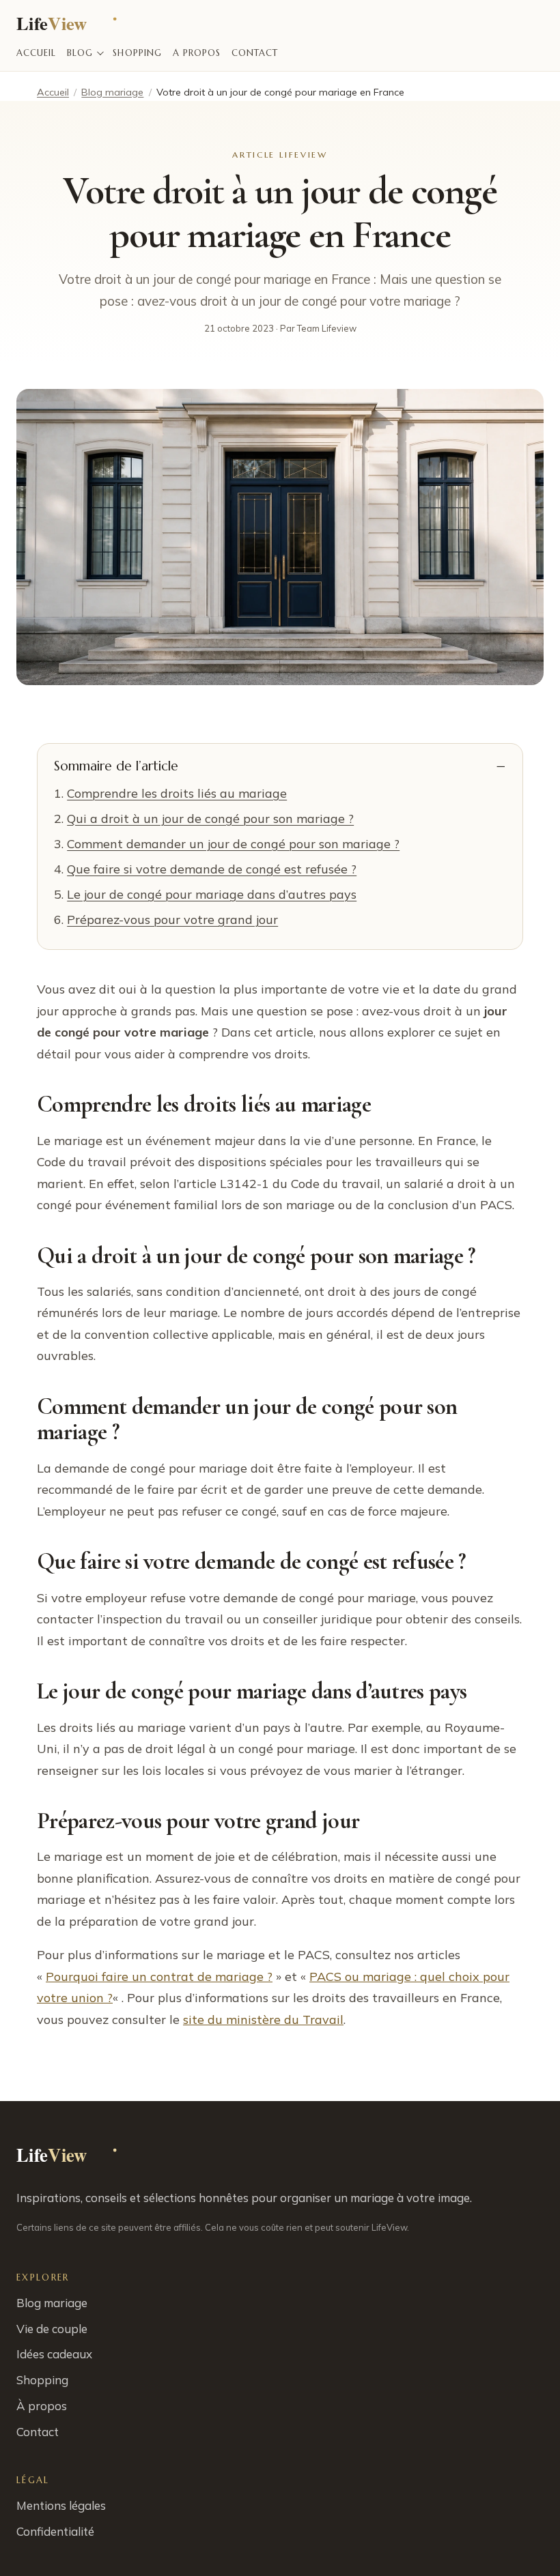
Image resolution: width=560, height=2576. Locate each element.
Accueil (36, 53)
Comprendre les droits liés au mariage (177, 793)
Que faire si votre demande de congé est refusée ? (212, 869)
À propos (197, 53)
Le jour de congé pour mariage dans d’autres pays (212, 894)
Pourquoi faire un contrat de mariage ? (159, 1977)
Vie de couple (52, 2329)
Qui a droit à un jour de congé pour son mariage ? (210, 819)
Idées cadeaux (54, 2354)
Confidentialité (55, 2531)
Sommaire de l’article (116, 766)
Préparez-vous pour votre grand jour (172, 920)
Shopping (137, 53)
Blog (80, 53)
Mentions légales (61, 2505)
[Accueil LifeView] (69, 26)
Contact (255, 53)
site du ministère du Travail (263, 2020)
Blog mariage (112, 92)
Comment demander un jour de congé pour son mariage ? (233, 844)
